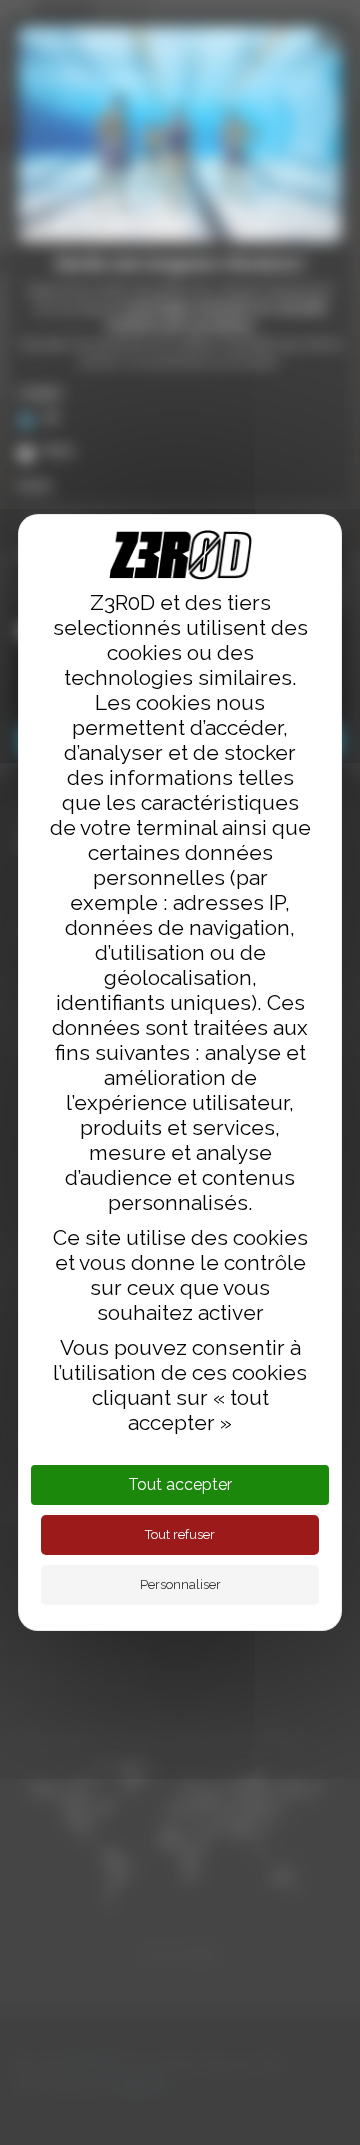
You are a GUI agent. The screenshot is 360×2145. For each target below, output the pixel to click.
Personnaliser (180, 1584)
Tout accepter (180, 1484)
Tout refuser (180, 1534)
